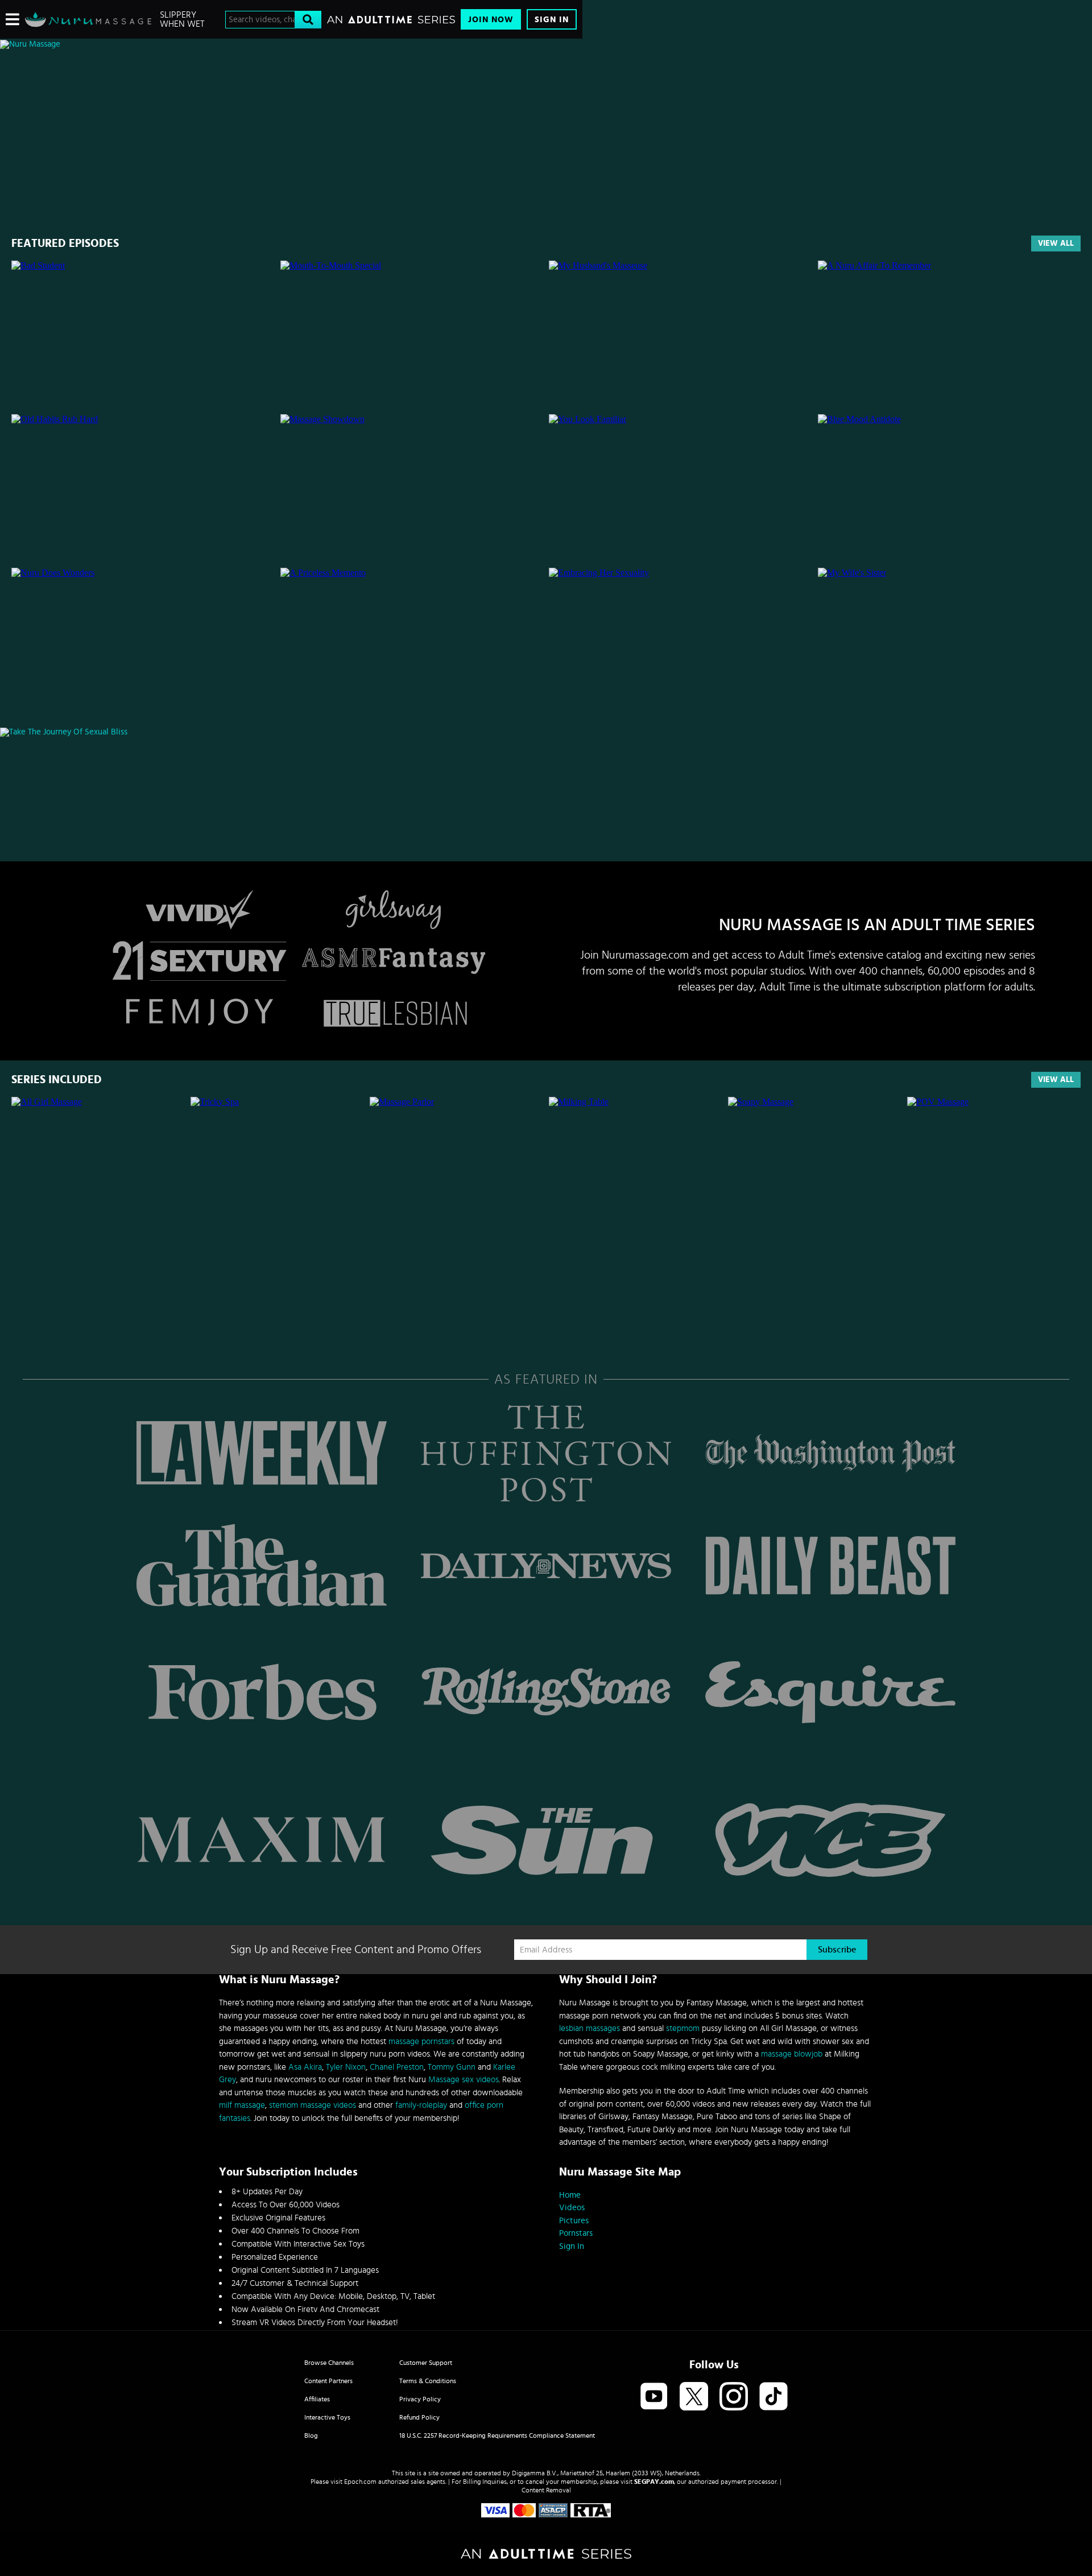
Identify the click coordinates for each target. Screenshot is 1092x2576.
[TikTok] (773, 2397)
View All (1056, 243)
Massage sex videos (464, 2080)
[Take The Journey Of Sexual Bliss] (291, 732)
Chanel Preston (397, 2067)
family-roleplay (421, 2105)
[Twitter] (694, 2397)
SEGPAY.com (654, 2482)
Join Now (491, 20)
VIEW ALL (1056, 1080)
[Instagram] (734, 2397)
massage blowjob (792, 2054)
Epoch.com (360, 2482)
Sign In (552, 20)
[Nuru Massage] (88, 19)
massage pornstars (421, 2042)
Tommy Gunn (452, 2067)
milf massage (242, 2105)
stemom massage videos (313, 2105)
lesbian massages (590, 2028)
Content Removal (546, 2490)
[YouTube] (654, 2397)
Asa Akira (305, 2067)
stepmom (683, 2028)
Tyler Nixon (346, 2067)
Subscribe (837, 1950)
